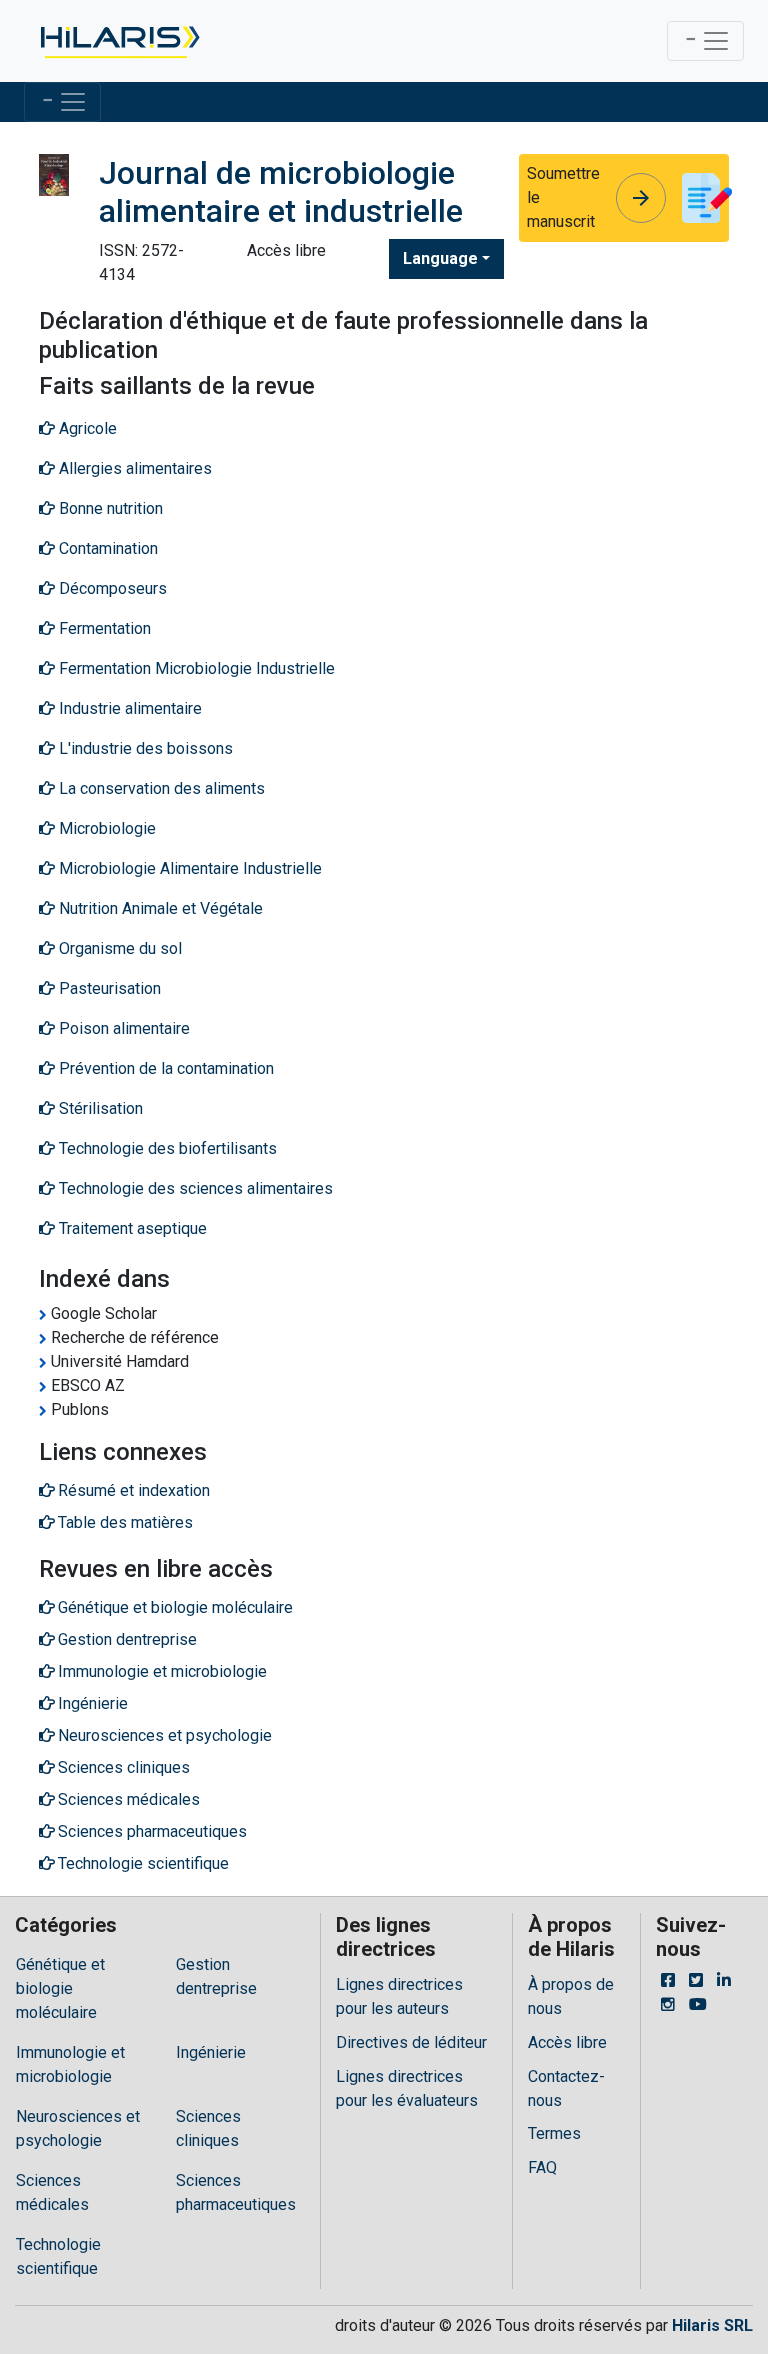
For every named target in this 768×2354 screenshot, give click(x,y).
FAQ (542, 2167)
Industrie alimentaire (128, 708)
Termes (554, 2133)
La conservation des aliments (160, 788)
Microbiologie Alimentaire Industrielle (188, 868)
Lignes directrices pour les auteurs (399, 1996)
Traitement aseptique (131, 1228)
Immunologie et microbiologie (70, 2064)
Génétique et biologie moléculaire (60, 1988)
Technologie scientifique (58, 2256)
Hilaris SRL (712, 2325)
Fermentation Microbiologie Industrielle (195, 668)
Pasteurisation (108, 988)
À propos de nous (571, 1996)
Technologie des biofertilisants (166, 1148)
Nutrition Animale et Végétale (159, 908)
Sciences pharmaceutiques (236, 2192)
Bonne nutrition (109, 508)
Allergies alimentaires (133, 468)
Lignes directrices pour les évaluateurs (407, 2088)
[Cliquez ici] (118, 41)
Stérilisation (99, 1108)
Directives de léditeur (411, 2042)
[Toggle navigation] (705, 41)
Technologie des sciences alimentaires (194, 1188)
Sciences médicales (52, 2192)
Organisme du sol (118, 948)
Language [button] (440, 258)
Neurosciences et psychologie (78, 2128)
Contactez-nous (566, 2088)
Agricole (86, 428)
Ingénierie (211, 2052)
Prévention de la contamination (164, 1068)
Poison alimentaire (122, 1028)
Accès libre (567, 2042)
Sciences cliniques (208, 2128)
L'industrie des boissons (144, 748)
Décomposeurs (111, 588)
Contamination (106, 548)
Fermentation (103, 628)
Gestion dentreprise (216, 1976)
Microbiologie (105, 828)
